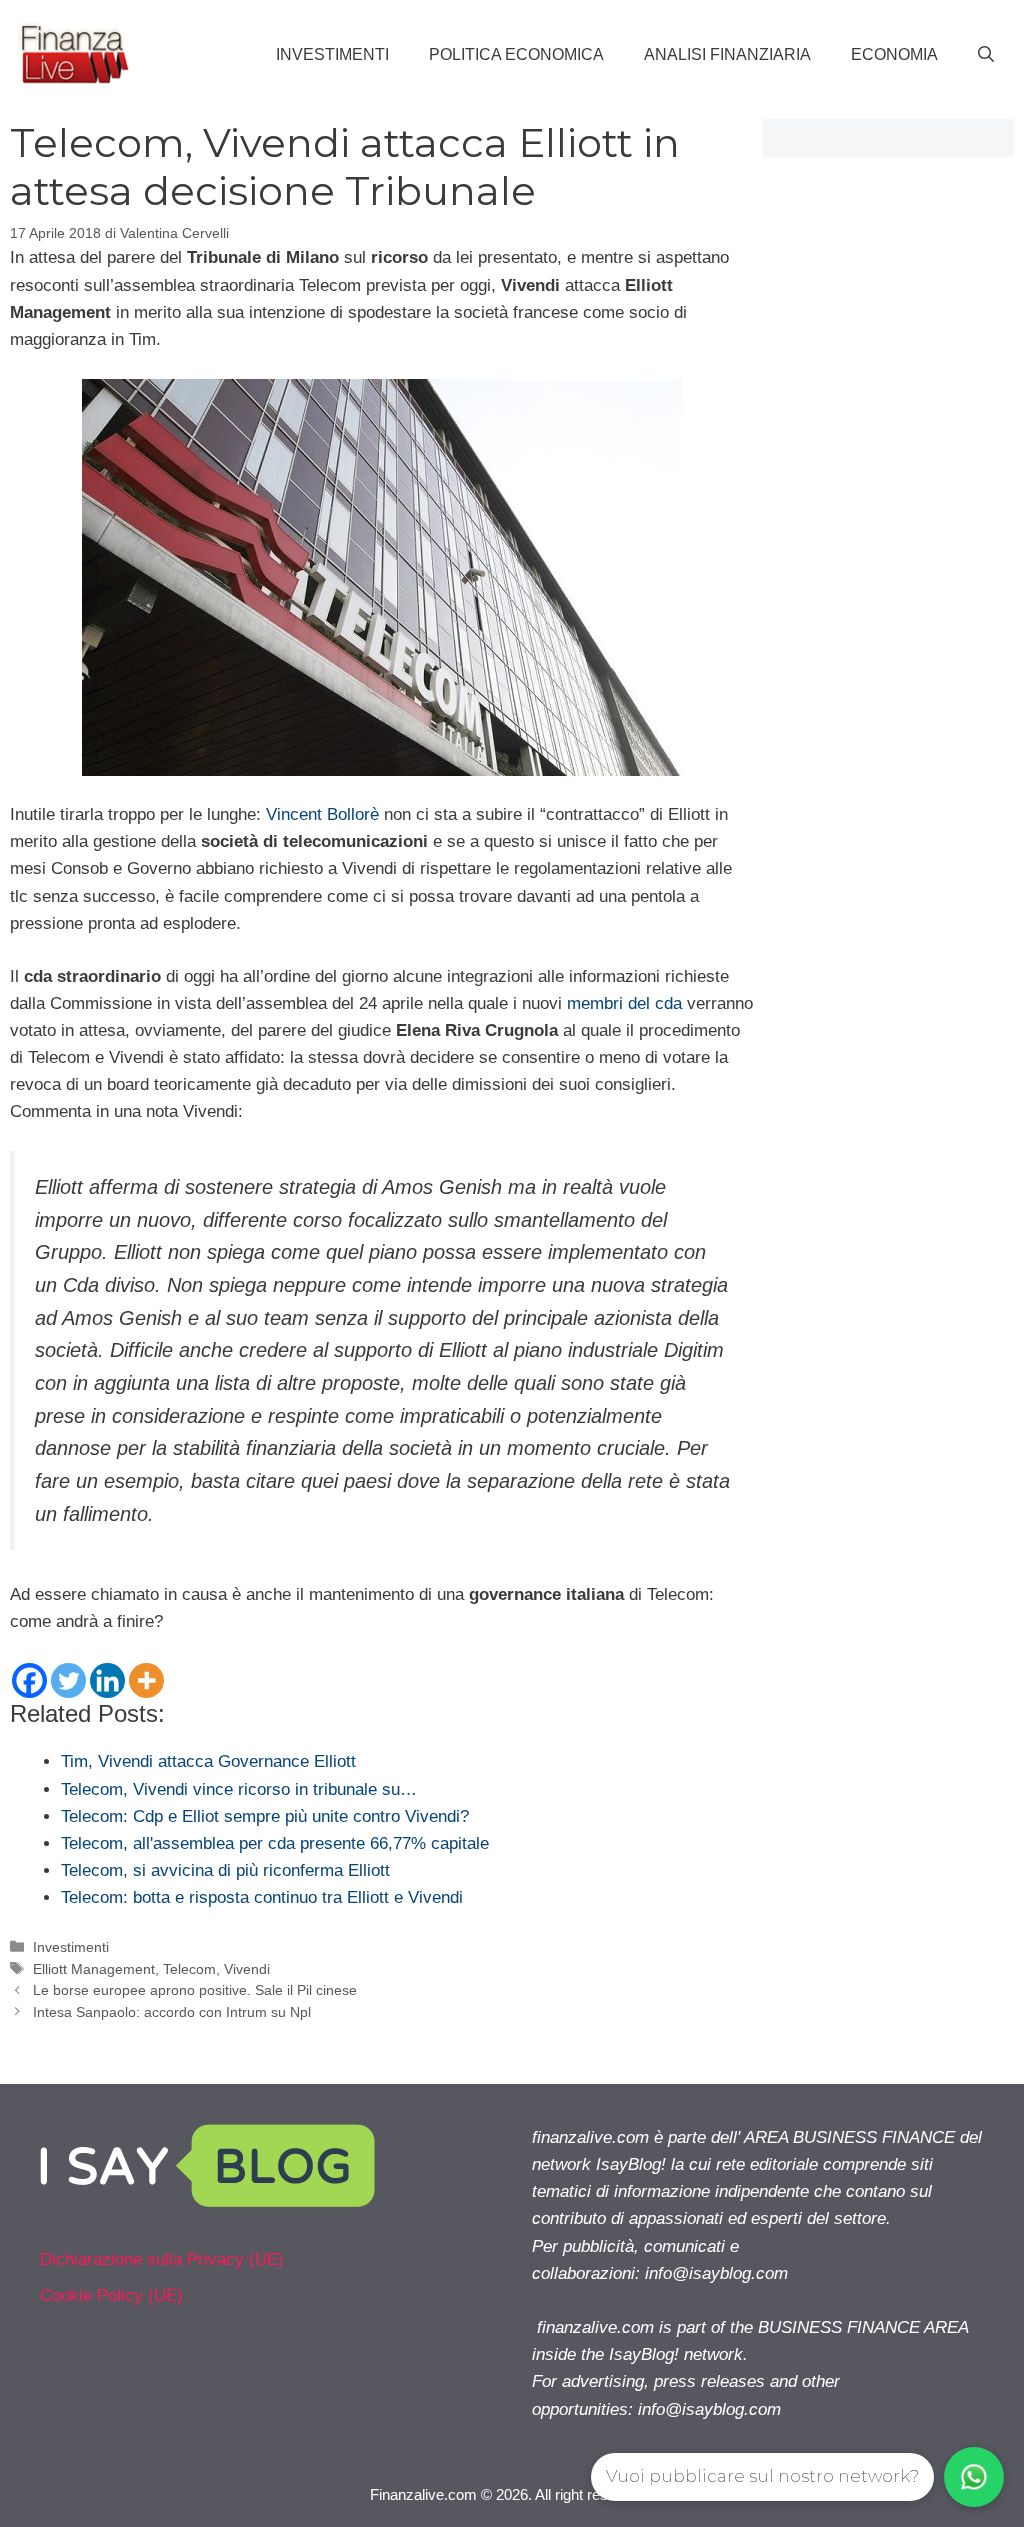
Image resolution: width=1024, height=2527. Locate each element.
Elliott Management (94, 1969)
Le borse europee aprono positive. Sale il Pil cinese (195, 1990)
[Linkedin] (107, 1680)
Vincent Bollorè (322, 814)
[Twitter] (68, 1680)
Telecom (189, 1969)
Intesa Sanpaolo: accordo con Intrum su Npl (172, 2012)
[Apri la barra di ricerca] (986, 55)
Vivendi (247, 1969)
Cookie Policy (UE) (111, 2295)
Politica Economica (516, 54)
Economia (894, 54)
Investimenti (332, 54)
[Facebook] (29, 1680)
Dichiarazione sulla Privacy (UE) (162, 2259)
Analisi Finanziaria (727, 54)
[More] (146, 1680)
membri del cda (624, 1003)
